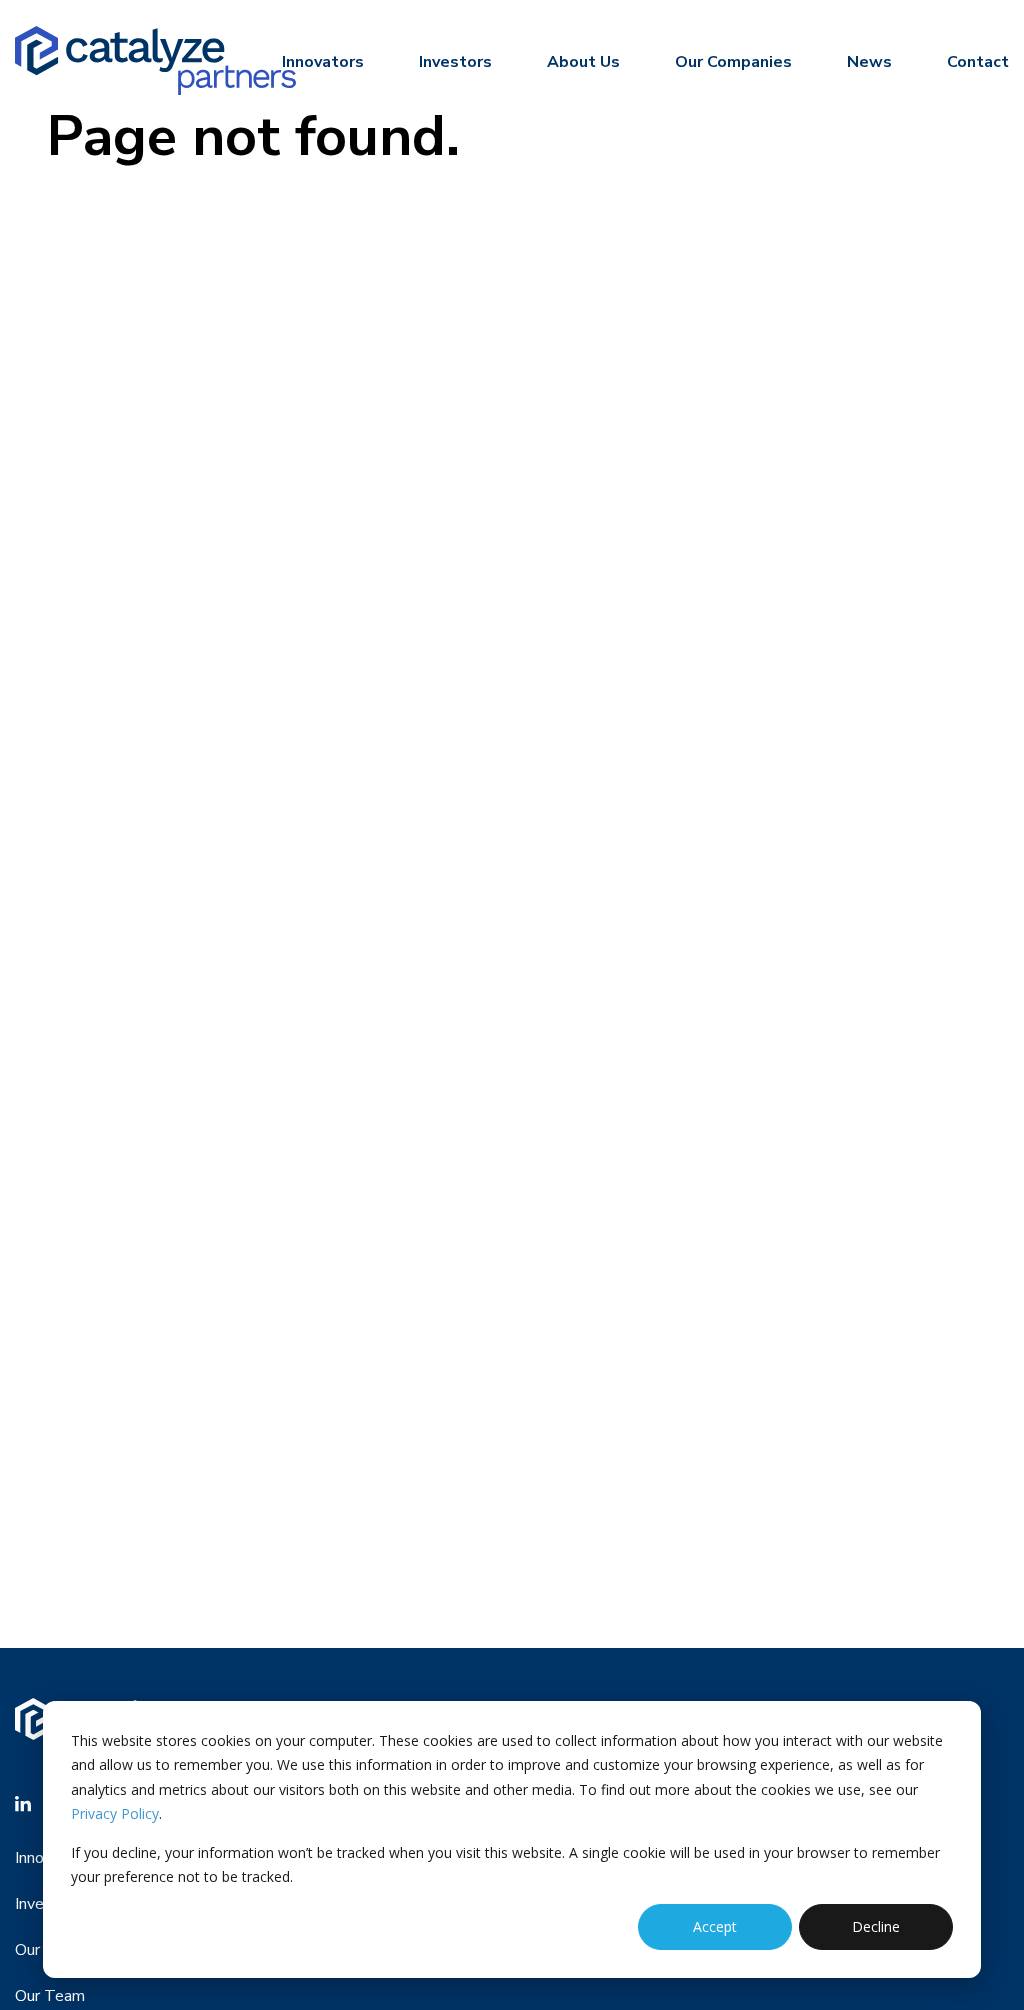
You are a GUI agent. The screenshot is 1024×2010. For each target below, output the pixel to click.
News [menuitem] (869, 62)
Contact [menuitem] (978, 62)
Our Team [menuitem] (50, 1996)
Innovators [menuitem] (323, 62)
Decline (876, 1926)
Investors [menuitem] (455, 62)
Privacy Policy (115, 1813)
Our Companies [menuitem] (733, 62)
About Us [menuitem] (583, 62)
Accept (715, 1926)
